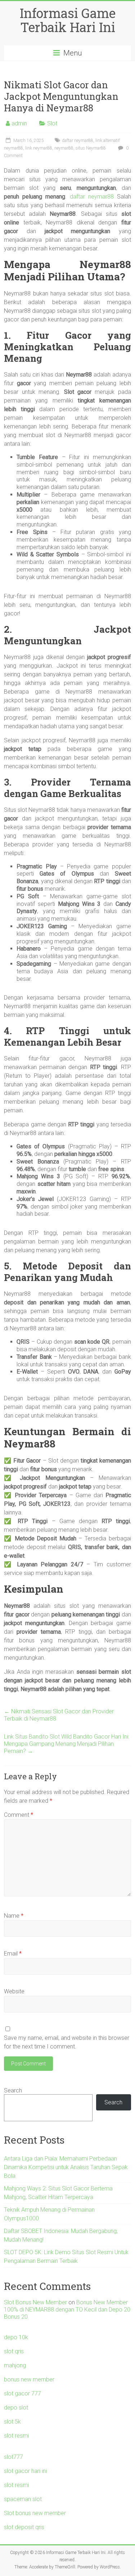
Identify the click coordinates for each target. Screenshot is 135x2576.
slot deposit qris (24, 2527)
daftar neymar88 (78, 141)
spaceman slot (23, 2499)
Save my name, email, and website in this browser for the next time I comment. (67, 2042)
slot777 (13, 2457)
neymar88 (64, 148)
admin (19, 123)
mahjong (15, 2365)
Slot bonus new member (35, 2513)
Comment (19, 1815)
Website (14, 1991)
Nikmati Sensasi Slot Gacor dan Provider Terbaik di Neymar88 (59, 1715)
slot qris (14, 2351)
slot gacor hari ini (25, 2471)
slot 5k (12, 2422)
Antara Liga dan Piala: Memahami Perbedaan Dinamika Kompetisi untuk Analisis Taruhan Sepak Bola (66, 2167)
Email (13, 1954)
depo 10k (16, 2337)
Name (14, 1916)
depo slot (16, 2408)
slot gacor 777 (22, 2393)
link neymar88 (39, 148)
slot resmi (16, 2436)
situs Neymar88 (91, 148)
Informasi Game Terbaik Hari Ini (68, 20)
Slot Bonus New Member (35, 2302)
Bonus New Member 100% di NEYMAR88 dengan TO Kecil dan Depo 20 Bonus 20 (67, 2310)
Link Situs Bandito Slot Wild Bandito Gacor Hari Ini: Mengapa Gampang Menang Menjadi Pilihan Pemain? (67, 1744)
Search (13, 2090)
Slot (52, 123)
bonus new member (29, 2379)
